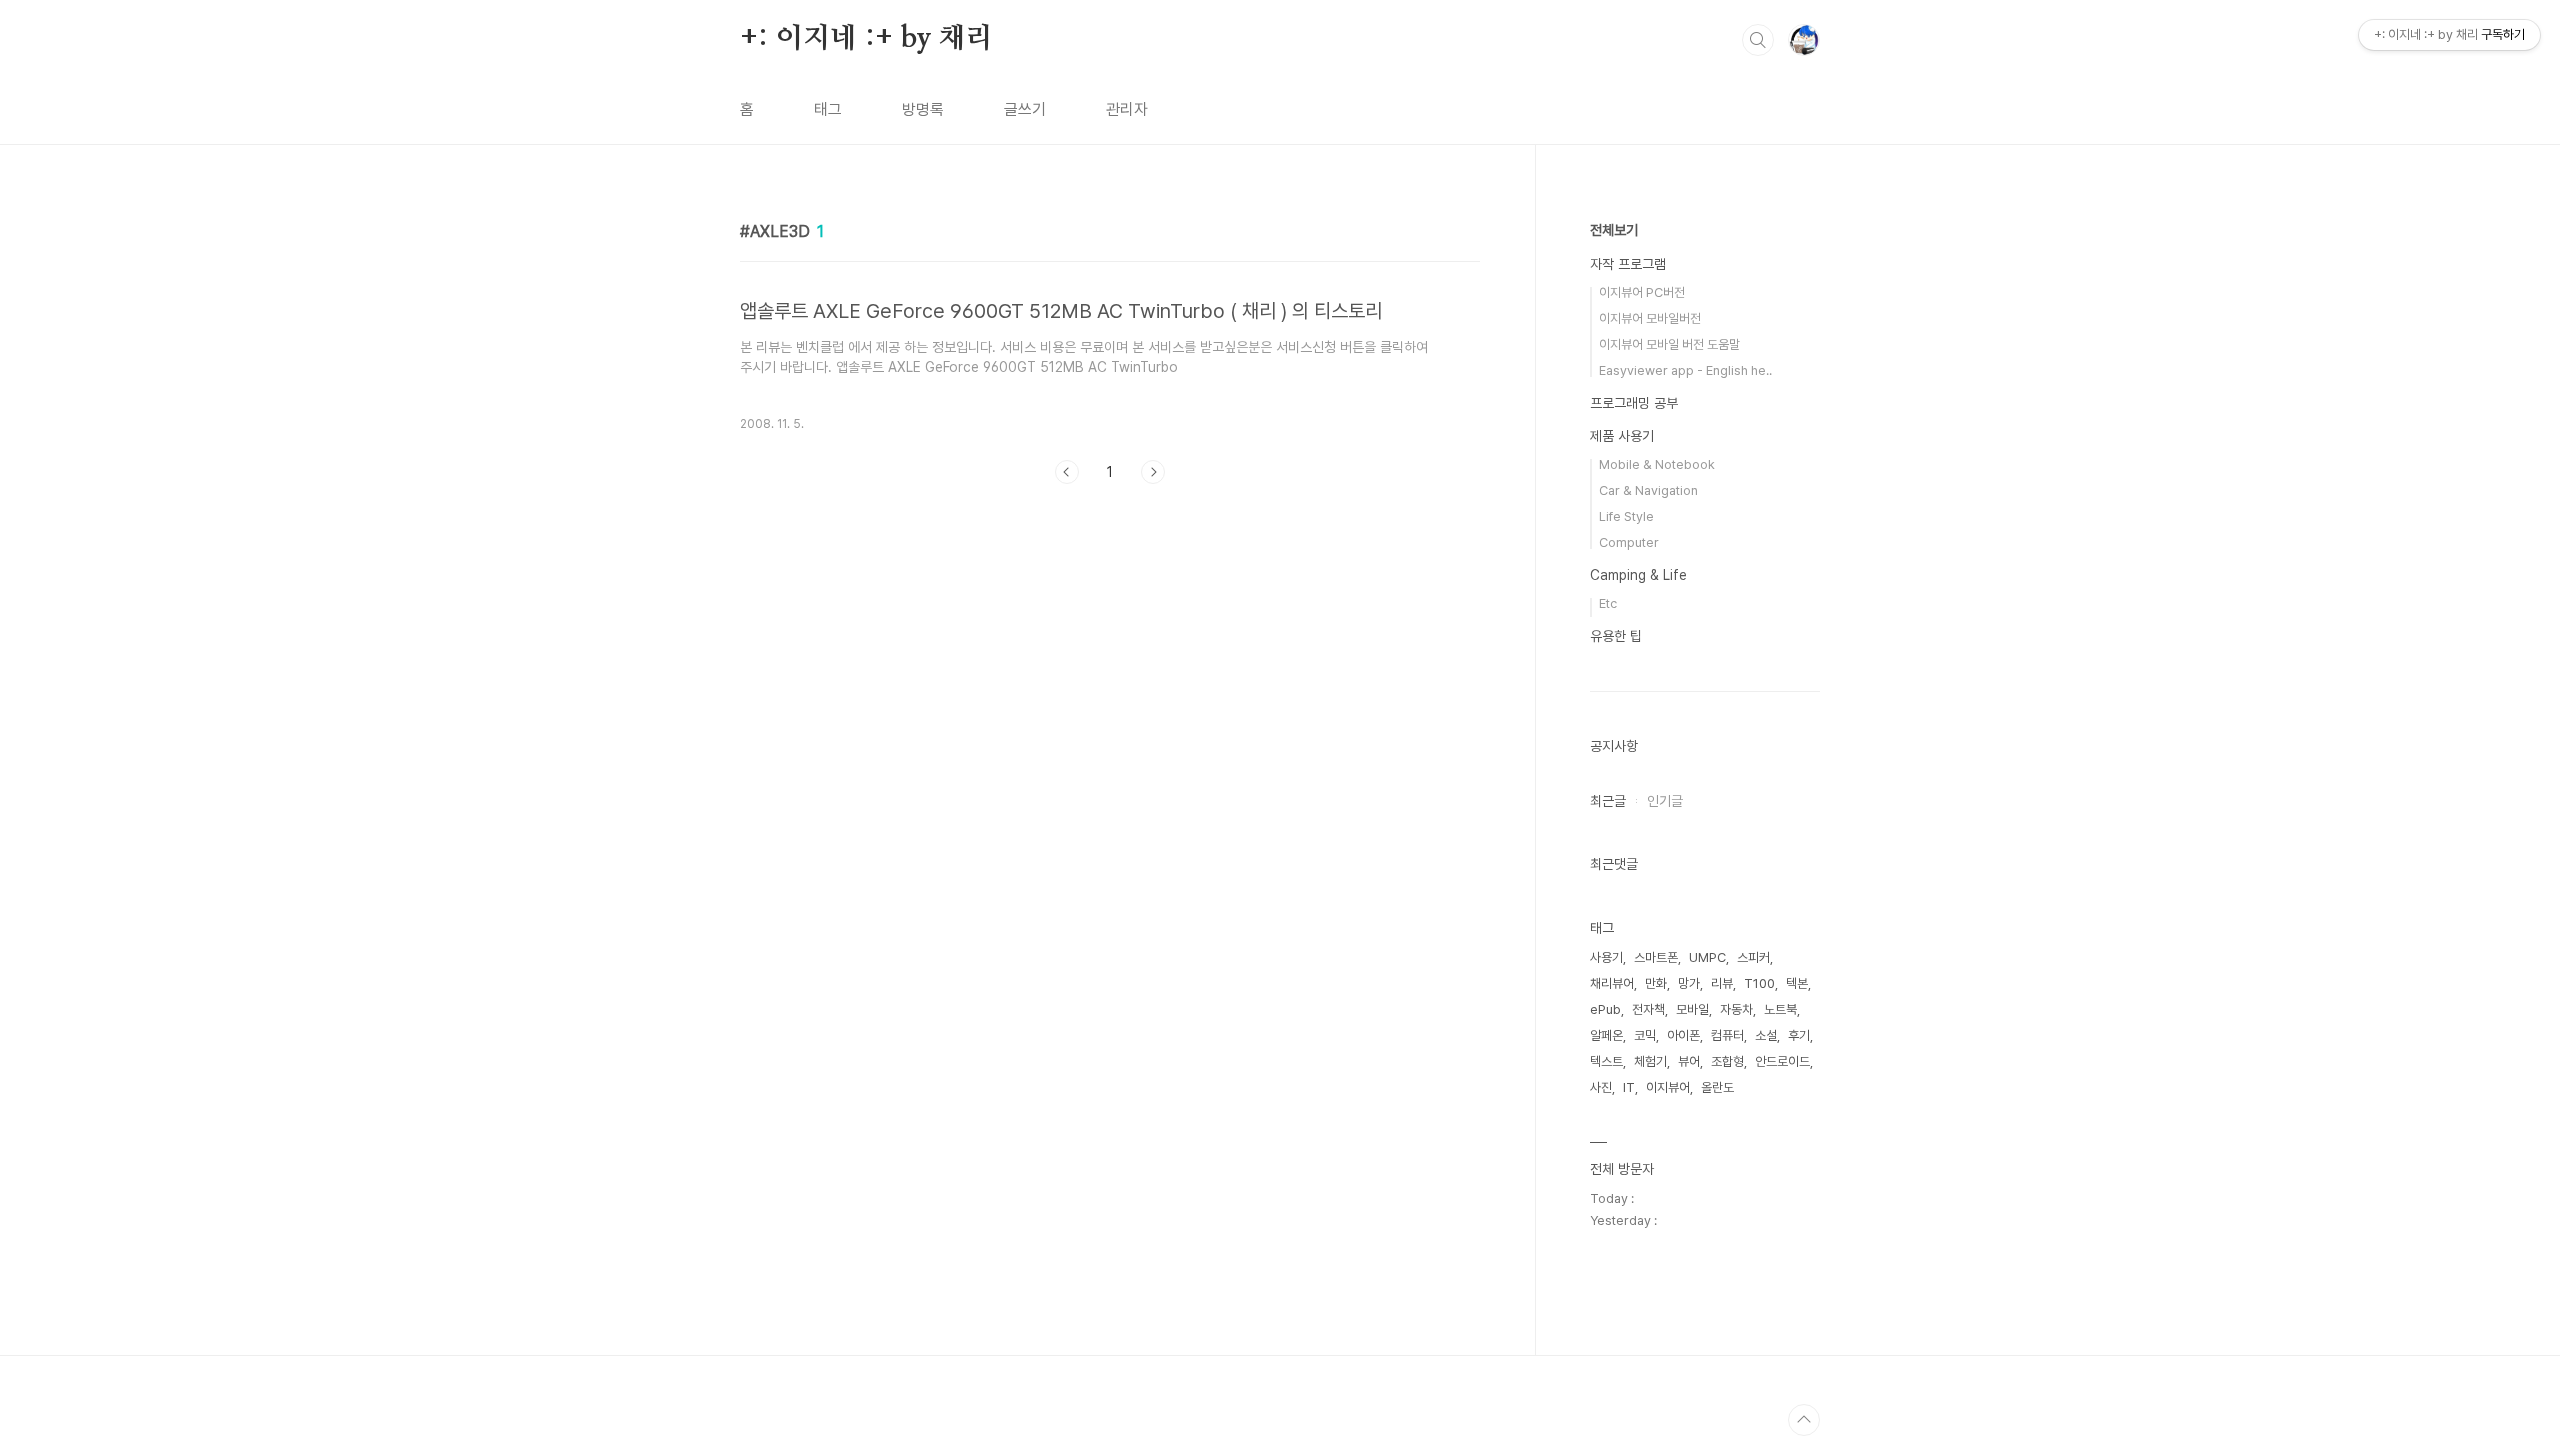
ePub (1605, 1009)
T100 (1759, 983)
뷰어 (1689, 1061)
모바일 (1692, 1009)
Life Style (1626, 516)
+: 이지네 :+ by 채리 (866, 39)
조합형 (1727, 1061)
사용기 (1606, 957)
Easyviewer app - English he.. (1685, 370)
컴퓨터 (1727, 1035)
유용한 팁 (1616, 636)
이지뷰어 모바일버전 (1650, 318)
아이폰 (1683, 1035)
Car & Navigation (1648, 490)
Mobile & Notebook (1657, 464)
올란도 (1717, 1087)
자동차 (1736, 1009)
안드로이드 (1782, 1061)
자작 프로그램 (1628, 264)
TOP (1804, 1420)
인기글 (1665, 801)
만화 (1656, 983)
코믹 (1645, 1035)
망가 (1689, 983)
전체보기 (1614, 230)
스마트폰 (1656, 957)
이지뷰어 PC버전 (1642, 292)
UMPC (1707, 957)
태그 (828, 109)
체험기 (1650, 1061)
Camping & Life (1638, 575)
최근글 (1608, 801)
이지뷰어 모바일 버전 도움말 (1669, 344)
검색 (1758, 40)
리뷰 (1722, 983)
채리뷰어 (1612, 983)
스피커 (1753, 957)
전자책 (1648, 1009)
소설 (1766, 1035)
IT (1629, 1087)
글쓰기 (1025, 109)
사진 (1601, 1087)
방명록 (923, 109)
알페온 (1606, 1035)
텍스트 (1606, 1061)
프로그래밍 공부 (1634, 403)
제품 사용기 (1622, 436)
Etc (1608, 603)
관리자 (1127, 109)
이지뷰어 (1668, 1087)
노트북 (1780, 1009)
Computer (1629, 542)
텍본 (1797, 983)
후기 (1799, 1035)
